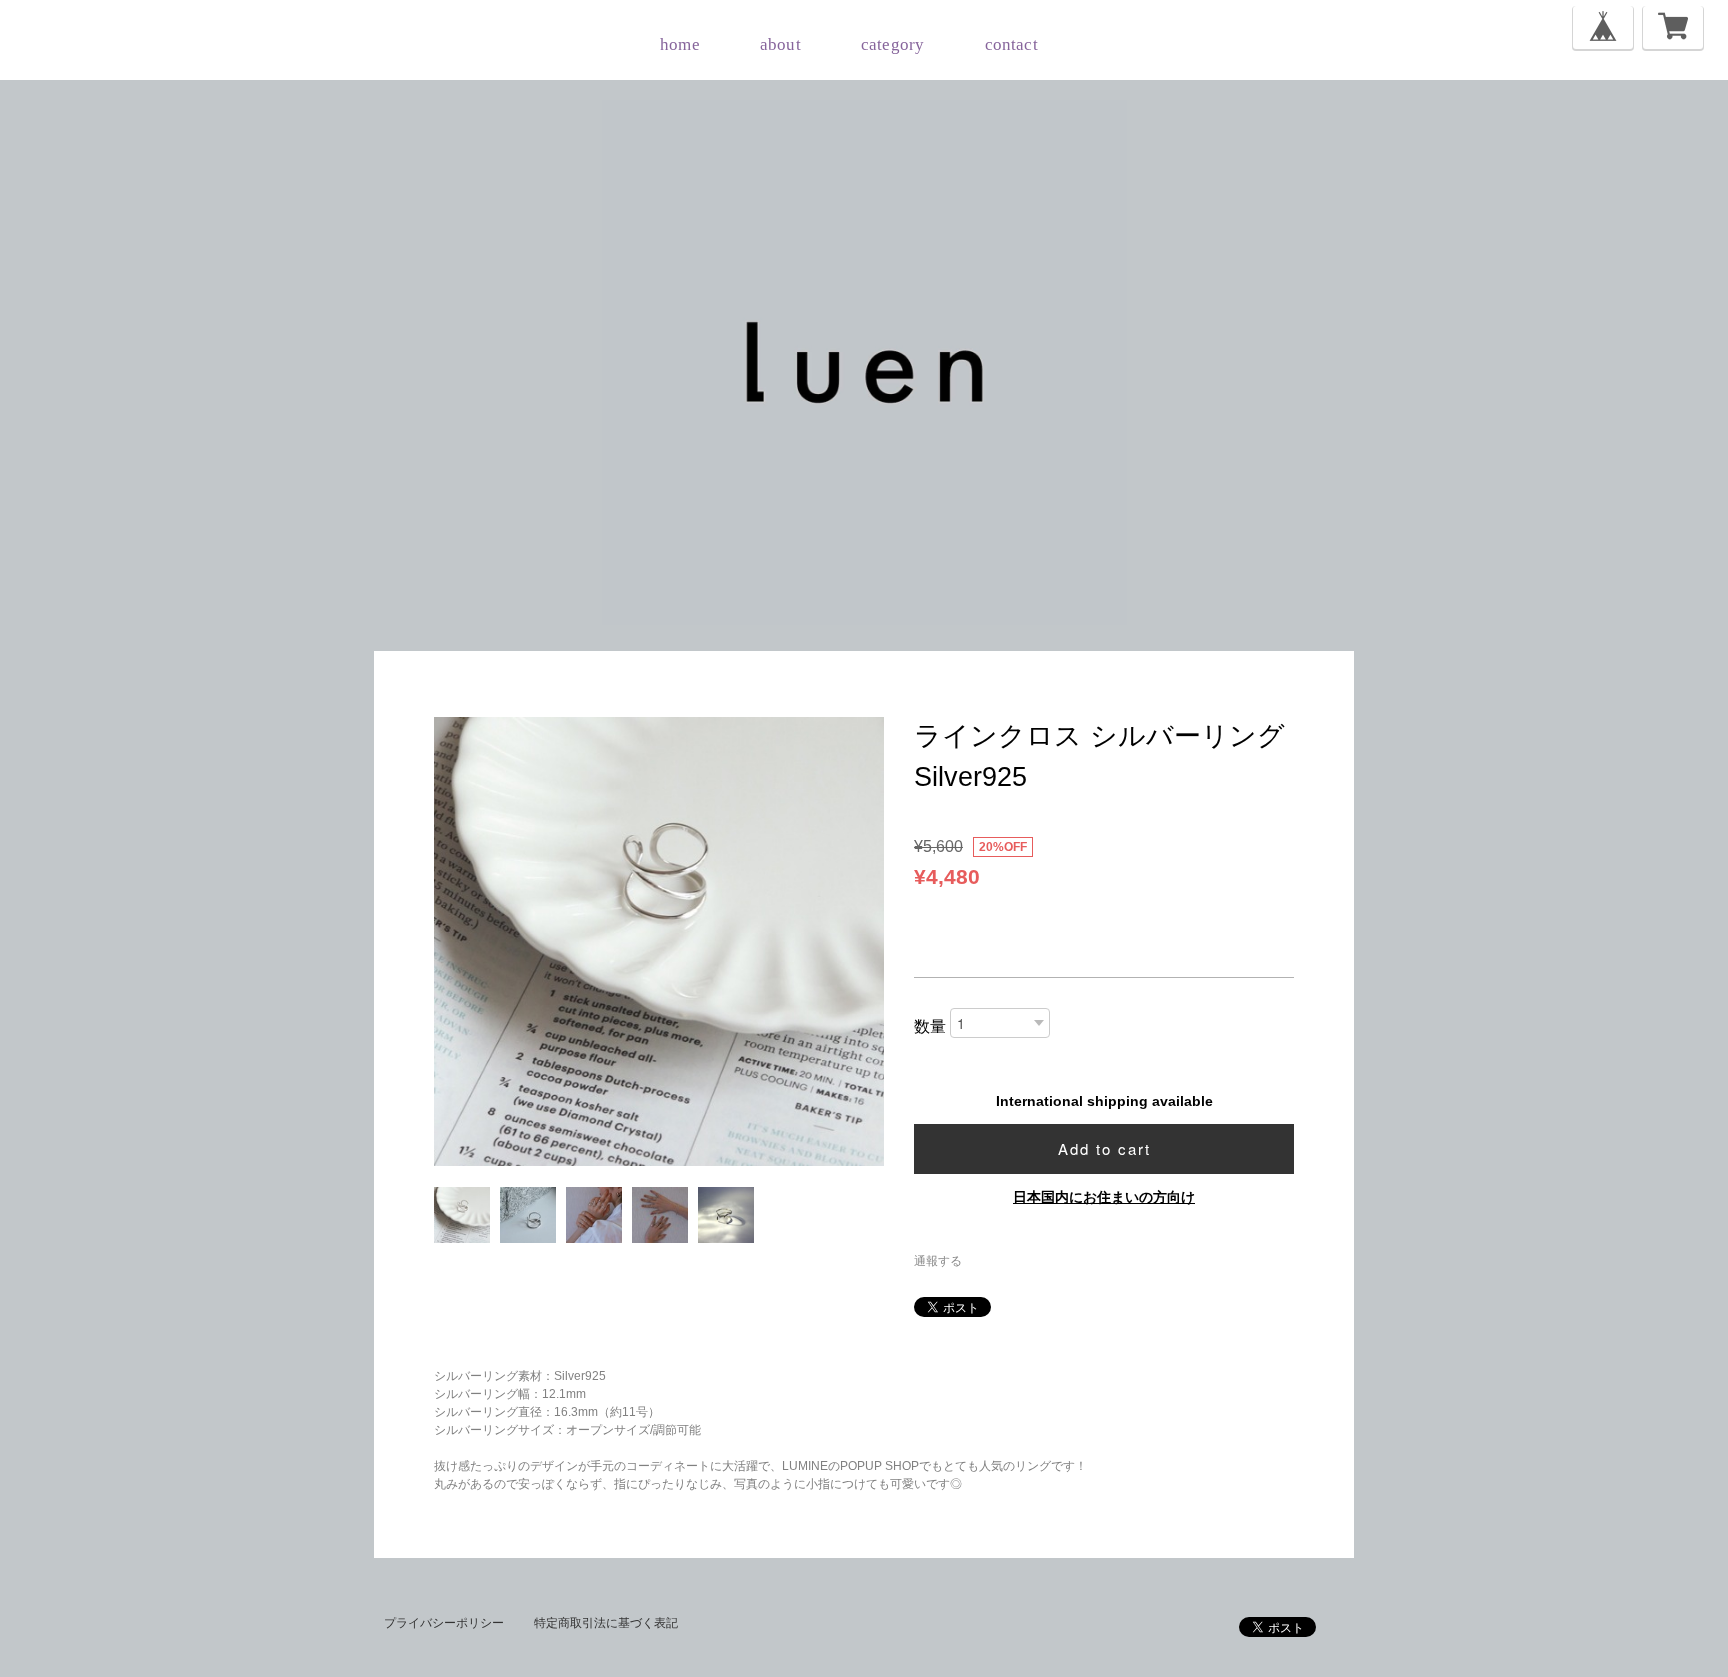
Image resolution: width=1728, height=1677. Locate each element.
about (780, 44)
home (680, 44)
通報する (938, 1261)
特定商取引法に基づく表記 (606, 1623)
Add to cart (1104, 1148)
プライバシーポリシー (444, 1623)
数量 (930, 1026)
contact (1011, 44)
